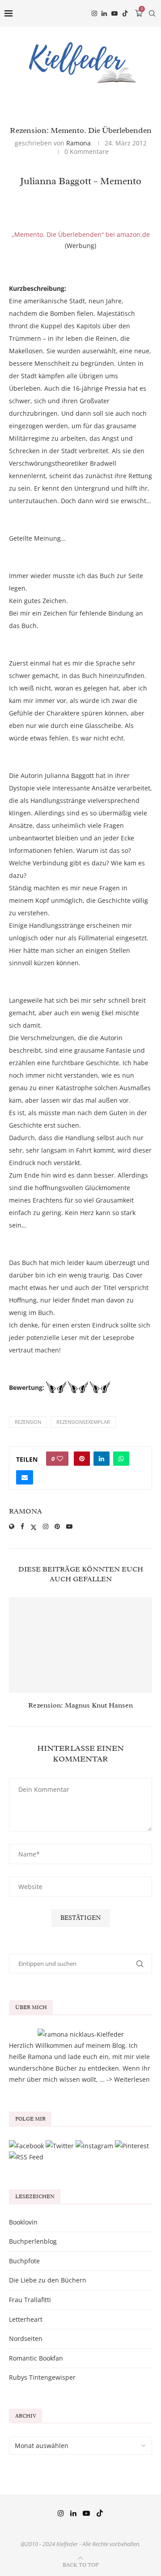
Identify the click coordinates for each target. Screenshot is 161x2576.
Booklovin (23, 2222)
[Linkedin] (104, 13)
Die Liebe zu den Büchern (48, 2280)
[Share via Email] (25, 1477)
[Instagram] (94, 13)
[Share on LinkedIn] (102, 1459)
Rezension (28, 1422)
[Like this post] (60, 1459)
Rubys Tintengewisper (42, 2377)
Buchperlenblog (33, 2241)
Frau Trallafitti (30, 2300)
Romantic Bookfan (36, 2358)
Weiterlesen (132, 2079)
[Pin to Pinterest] (82, 1459)
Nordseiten (26, 2338)
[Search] (152, 13)
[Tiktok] (125, 13)
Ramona (78, 143)
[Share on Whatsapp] (121, 1459)
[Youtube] (114, 13)
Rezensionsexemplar (83, 1422)
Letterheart (26, 2319)
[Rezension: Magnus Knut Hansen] (80, 1645)
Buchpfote (24, 2261)
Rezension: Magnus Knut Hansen (80, 1705)
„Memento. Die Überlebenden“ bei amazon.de (81, 234)
